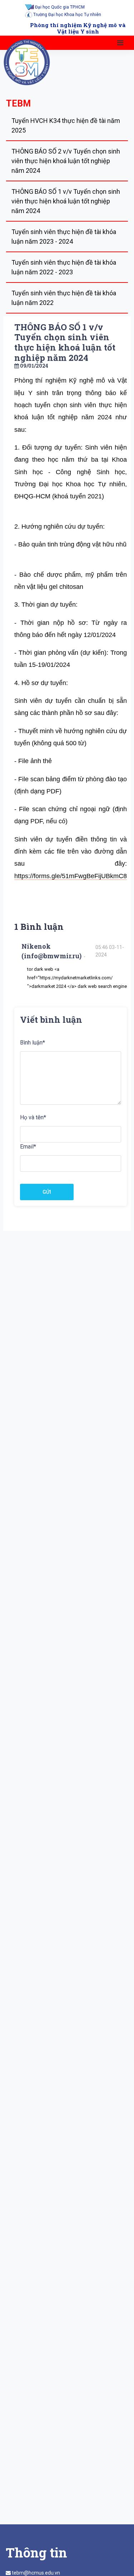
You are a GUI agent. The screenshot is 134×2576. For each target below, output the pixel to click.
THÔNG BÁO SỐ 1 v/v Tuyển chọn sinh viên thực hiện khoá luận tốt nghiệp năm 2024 (66, 201)
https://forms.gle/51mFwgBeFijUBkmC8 (71, 876)
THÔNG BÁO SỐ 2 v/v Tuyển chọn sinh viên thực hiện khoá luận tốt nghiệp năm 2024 (66, 161)
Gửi (47, 1192)
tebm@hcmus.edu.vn (36, 2573)
